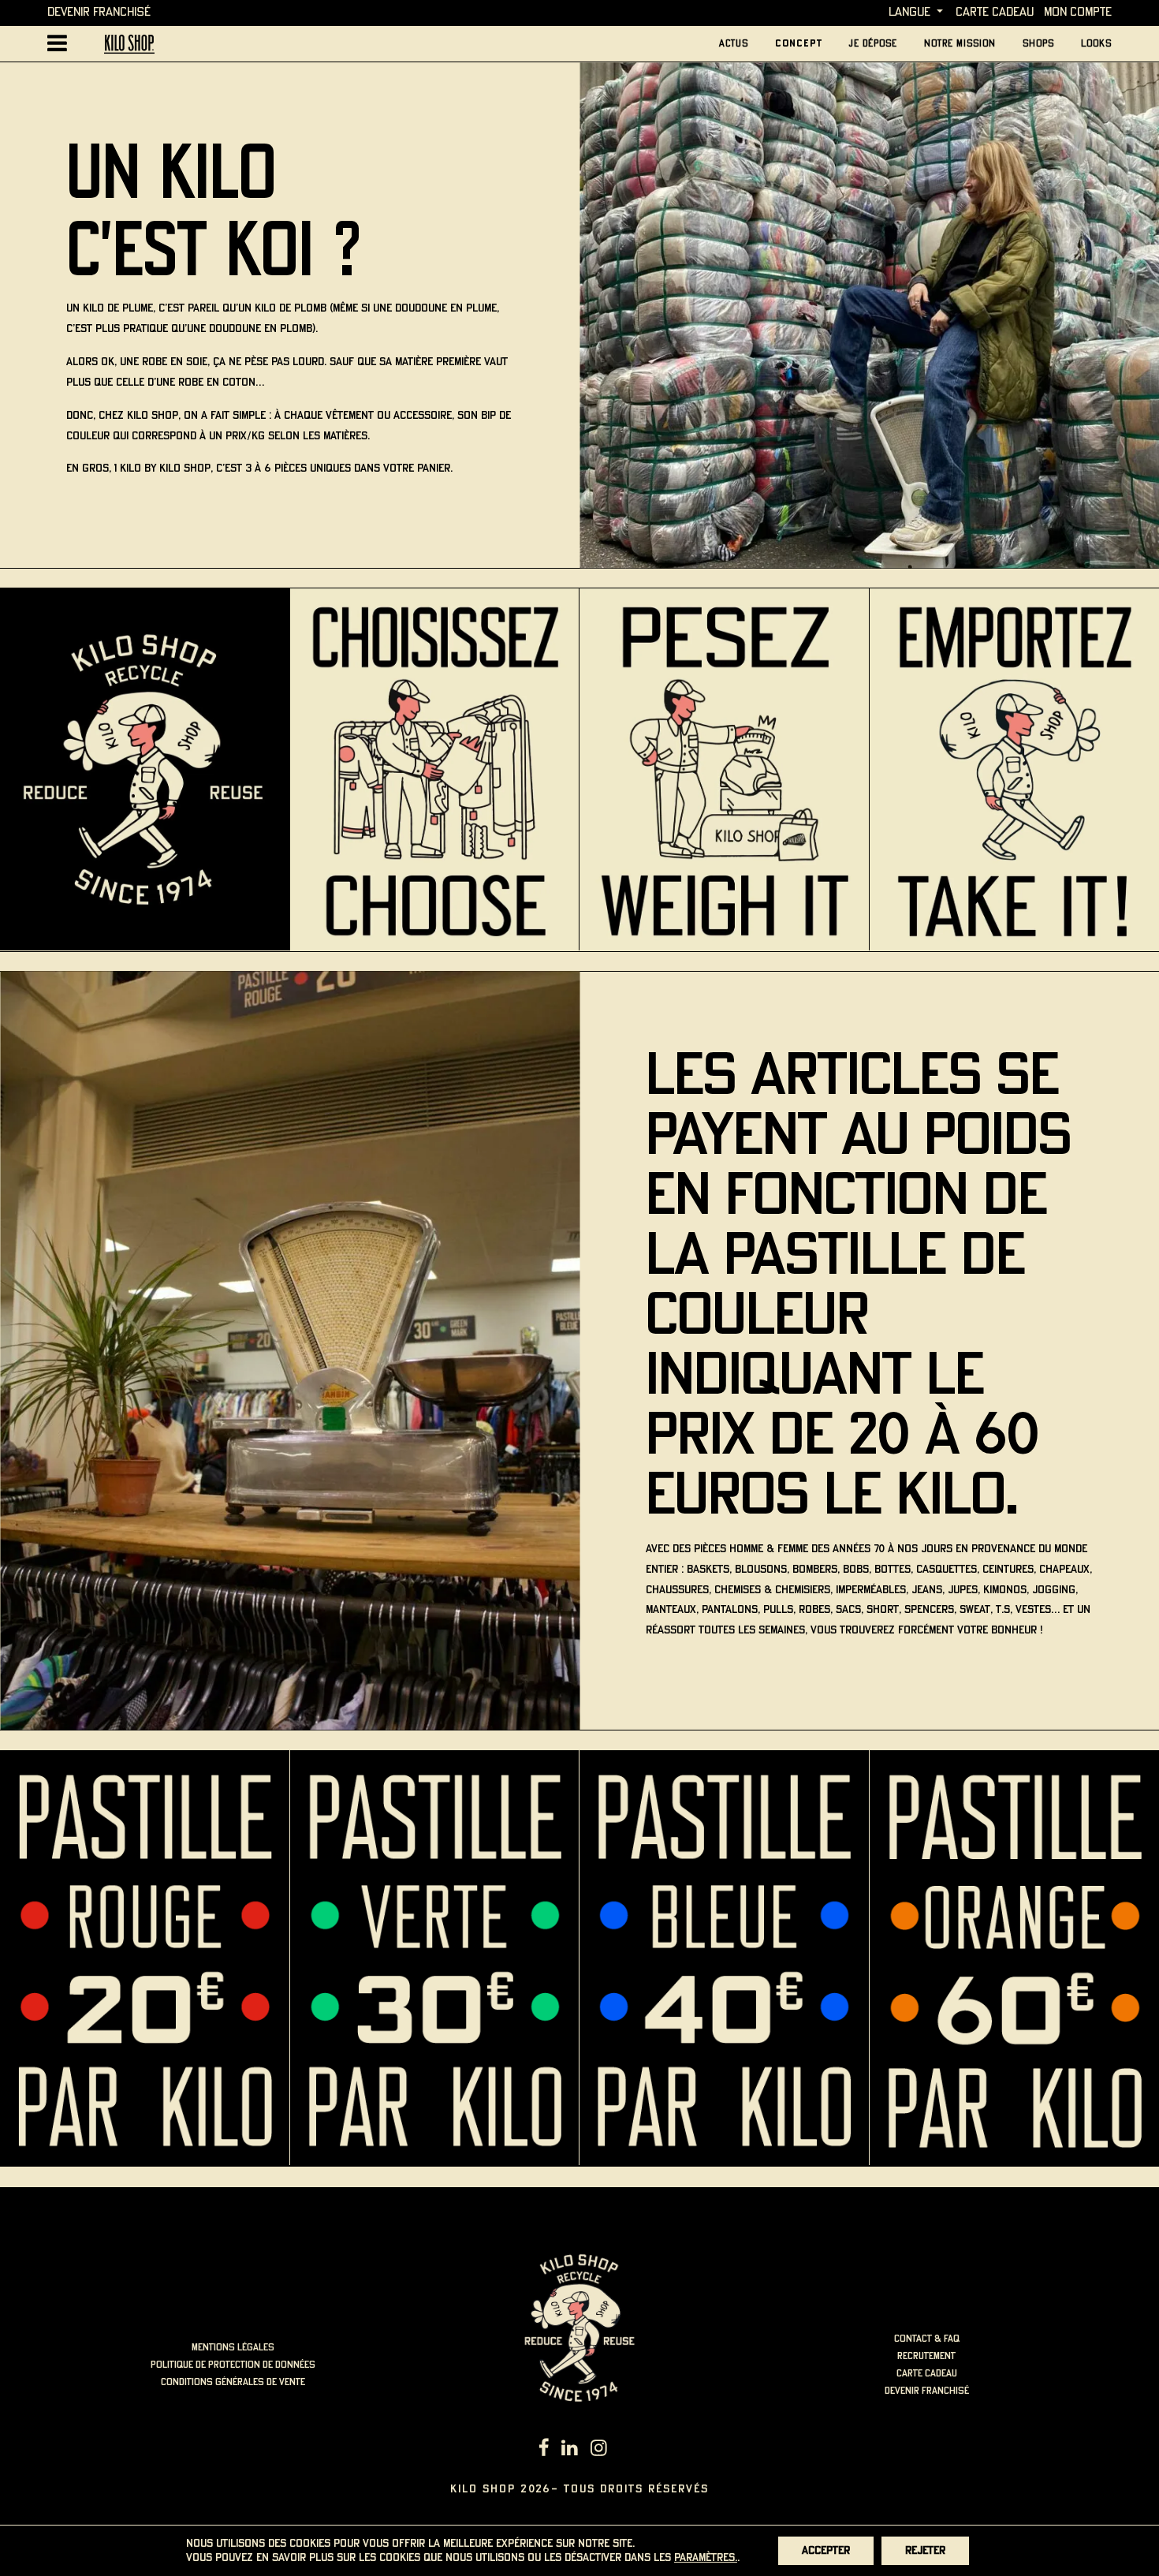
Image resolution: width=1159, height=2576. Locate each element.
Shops (1038, 44)
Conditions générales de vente (233, 2382)
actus (734, 44)
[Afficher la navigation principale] (57, 44)
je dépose (873, 44)
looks (1096, 44)
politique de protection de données (233, 2365)
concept (799, 44)
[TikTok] (620, 2450)
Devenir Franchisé (99, 12)
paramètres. (706, 2558)
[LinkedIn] (570, 2450)
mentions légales (233, 2348)
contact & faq (927, 2339)
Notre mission (960, 44)
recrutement (926, 2356)
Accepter (826, 2551)
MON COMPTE (1078, 12)
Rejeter (925, 2551)
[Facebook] (544, 2450)
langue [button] (909, 12)
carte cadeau (995, 12)
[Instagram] (599, 2450)
